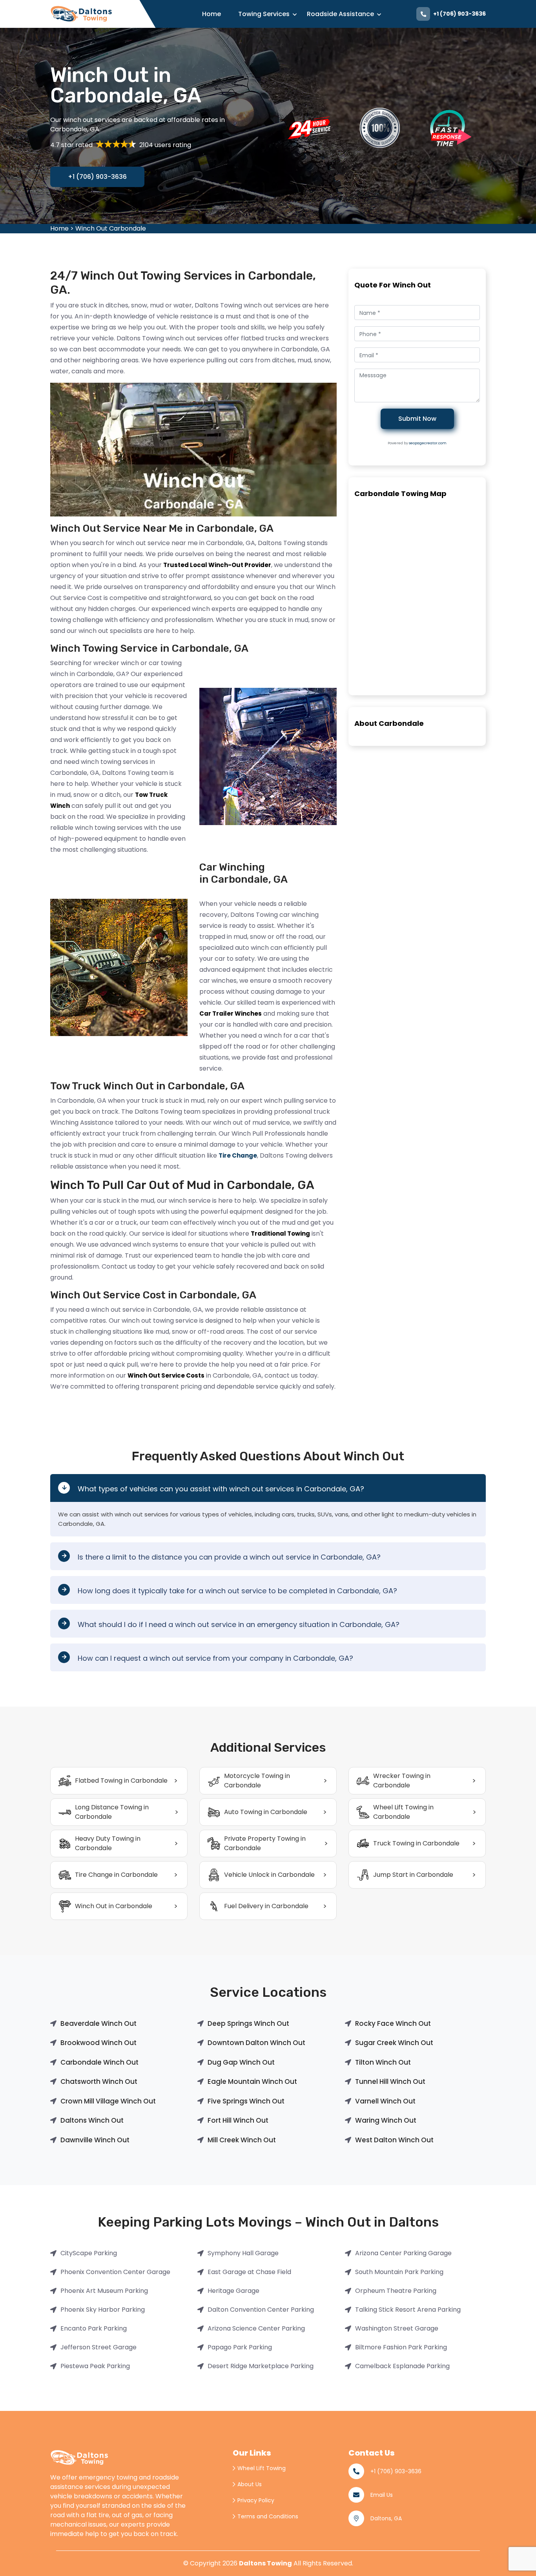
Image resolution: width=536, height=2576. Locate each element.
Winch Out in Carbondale (114, 1906)
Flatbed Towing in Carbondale (121, 1781)
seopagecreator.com (428, 443)
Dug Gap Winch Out (241, 2062)
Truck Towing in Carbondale (416, 1843)
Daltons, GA (386, 2518)
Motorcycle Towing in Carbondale (257, 1781)
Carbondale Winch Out (99, 2062)
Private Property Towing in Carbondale (265, 1843)
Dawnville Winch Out (95, 2140)
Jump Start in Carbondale (413, 1875)
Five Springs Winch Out (246, 2101)
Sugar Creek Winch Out (394, 2043)
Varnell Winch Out (385, 2101)
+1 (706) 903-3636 (459, 14)
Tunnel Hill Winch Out (390, 2082)
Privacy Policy (256, 2500)
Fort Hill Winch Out (238, 2120)
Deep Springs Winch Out (248, 2023)
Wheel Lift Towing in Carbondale (403, 1812)
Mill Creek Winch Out (242, 2140)
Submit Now (417, 419)
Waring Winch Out (386, 2120)
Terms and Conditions (268, 2516)
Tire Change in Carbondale (116, 1875)
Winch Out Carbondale (111, 228)
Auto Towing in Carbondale (266, 1812)
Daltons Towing (265, 2563)
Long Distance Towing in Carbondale (112, 1812)
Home (211, 14)
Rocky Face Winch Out (393, 2023)
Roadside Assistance (340, 14)
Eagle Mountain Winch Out (252, 2082)
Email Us (382, 2495)
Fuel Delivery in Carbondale (266, 1906)
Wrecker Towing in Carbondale (402, 1781)
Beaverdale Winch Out (98, 2023)
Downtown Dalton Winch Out (256, 2043)
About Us (250, 2484)
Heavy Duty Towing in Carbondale (108, 1843)
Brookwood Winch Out (98, 2043)
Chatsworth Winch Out (99, 2082)
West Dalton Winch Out (394, 2140)
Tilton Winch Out (383, 2062)
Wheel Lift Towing (262, 2468)
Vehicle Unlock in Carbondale (269, 1875)
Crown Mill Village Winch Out (108, 2101)
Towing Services (264, 14)
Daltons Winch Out (92, 2120)
